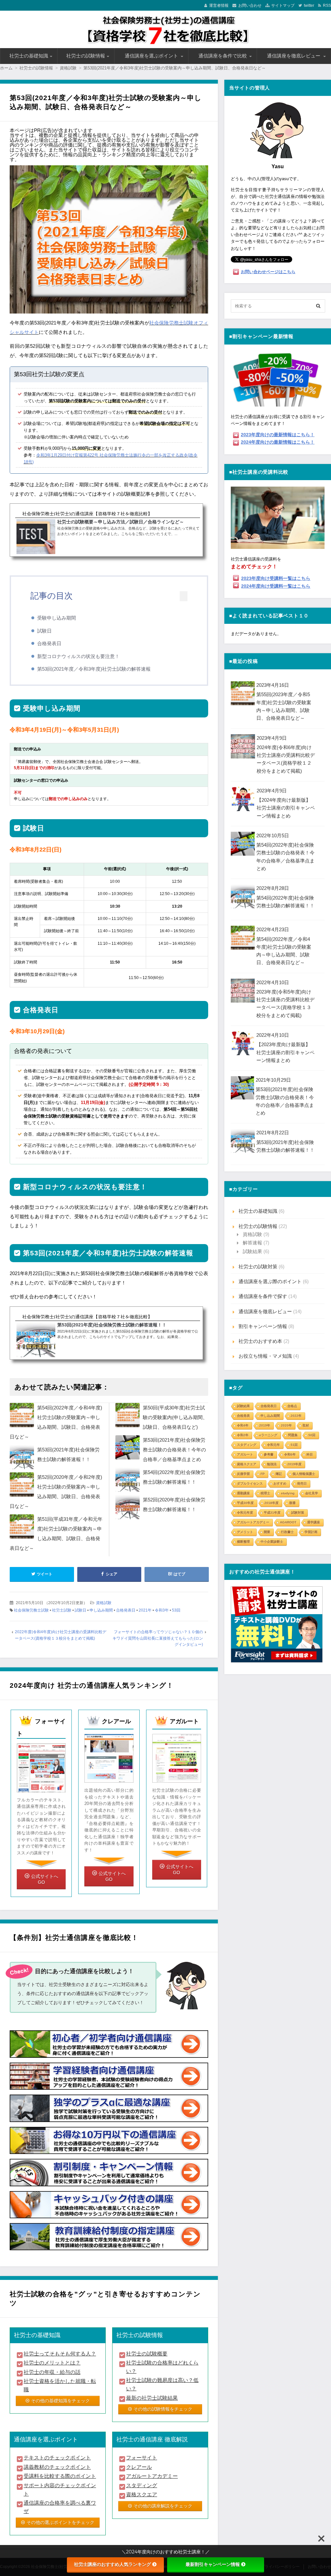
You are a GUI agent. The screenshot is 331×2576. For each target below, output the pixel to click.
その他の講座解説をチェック (163, 2506)
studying (288, 1493)
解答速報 (252, 1243)
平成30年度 (245, 1503)
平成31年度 (272, 1513)
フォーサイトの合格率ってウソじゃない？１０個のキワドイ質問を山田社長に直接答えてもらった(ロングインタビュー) (158, 1638)
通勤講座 (243, 1493)
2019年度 (294, 1464)
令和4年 (243, 1425)
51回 (294, 1445)
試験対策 (298, 1513)
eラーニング (268, 1435)
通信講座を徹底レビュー (294, 56)
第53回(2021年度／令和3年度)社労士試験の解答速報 (94, 669)
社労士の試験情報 (86, 56)
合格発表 (243, 1416)
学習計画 (311, 1532)
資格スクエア (247, 1464)
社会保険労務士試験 (31, 1610)
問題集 (293, 1435)
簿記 (279, 1474)
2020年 (286, 1425)
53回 (176, 1610)
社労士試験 (62, 1610)
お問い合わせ (250, 5)
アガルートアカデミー (253, 1522)
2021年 (145, 1610)
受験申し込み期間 (57, 618)
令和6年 (290, 1454)
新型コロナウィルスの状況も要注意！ (78, 656)
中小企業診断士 (272, 1542)
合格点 (292, 1406)
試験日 (44, 631)
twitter (309, 5)
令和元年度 (245, 1513)
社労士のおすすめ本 (260, 1341)
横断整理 (243, 1542)
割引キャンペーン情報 (263, 1326)
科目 (310, 1454)
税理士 (265, 1493)
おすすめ (280, 1484)
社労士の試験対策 (258, 1267)
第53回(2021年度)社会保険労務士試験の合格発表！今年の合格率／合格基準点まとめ (174, 1450)
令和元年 (273, 1445)
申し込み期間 (101, 1610)
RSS (327, 5)
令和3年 (162, 1610)
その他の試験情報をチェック (163, 2409)
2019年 (265, 1425)
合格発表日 (49, 643)
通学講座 (314, 1522)
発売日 (302, 1484)
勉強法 (272, 1464)
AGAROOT (288, 1522)
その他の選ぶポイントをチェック (60, 2522)
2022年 (296, 1416)
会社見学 (312, 1493)
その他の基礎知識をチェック (60, 2401)
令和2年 (243, 1435)
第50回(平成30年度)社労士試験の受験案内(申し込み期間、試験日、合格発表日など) (175, 1417)
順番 (293, 1503)
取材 (306, 1425)
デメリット (245, 1532)
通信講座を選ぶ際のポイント (270, 1281)
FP (263, 1474)
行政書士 (287, 1532)
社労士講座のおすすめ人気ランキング (112, 2564)
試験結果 (252, 1251)
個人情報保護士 (304, 1474)
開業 (267, 1532)
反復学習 (243, 1474)
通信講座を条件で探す (263, 1296)
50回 (312, 1435)
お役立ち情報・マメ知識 (265, 1356)
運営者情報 (219, 5)
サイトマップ (283, 5)
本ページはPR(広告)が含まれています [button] (51, 130)
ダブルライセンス (250, 1484)
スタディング (247, 1445)
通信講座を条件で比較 (223, 56)
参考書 (269, 1454)
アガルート (245, 1454)
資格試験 (104, 1603)
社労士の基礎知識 (29, 56)
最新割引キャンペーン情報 (213, 2564)
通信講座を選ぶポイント (151, 56)
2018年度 (272, 1503)
